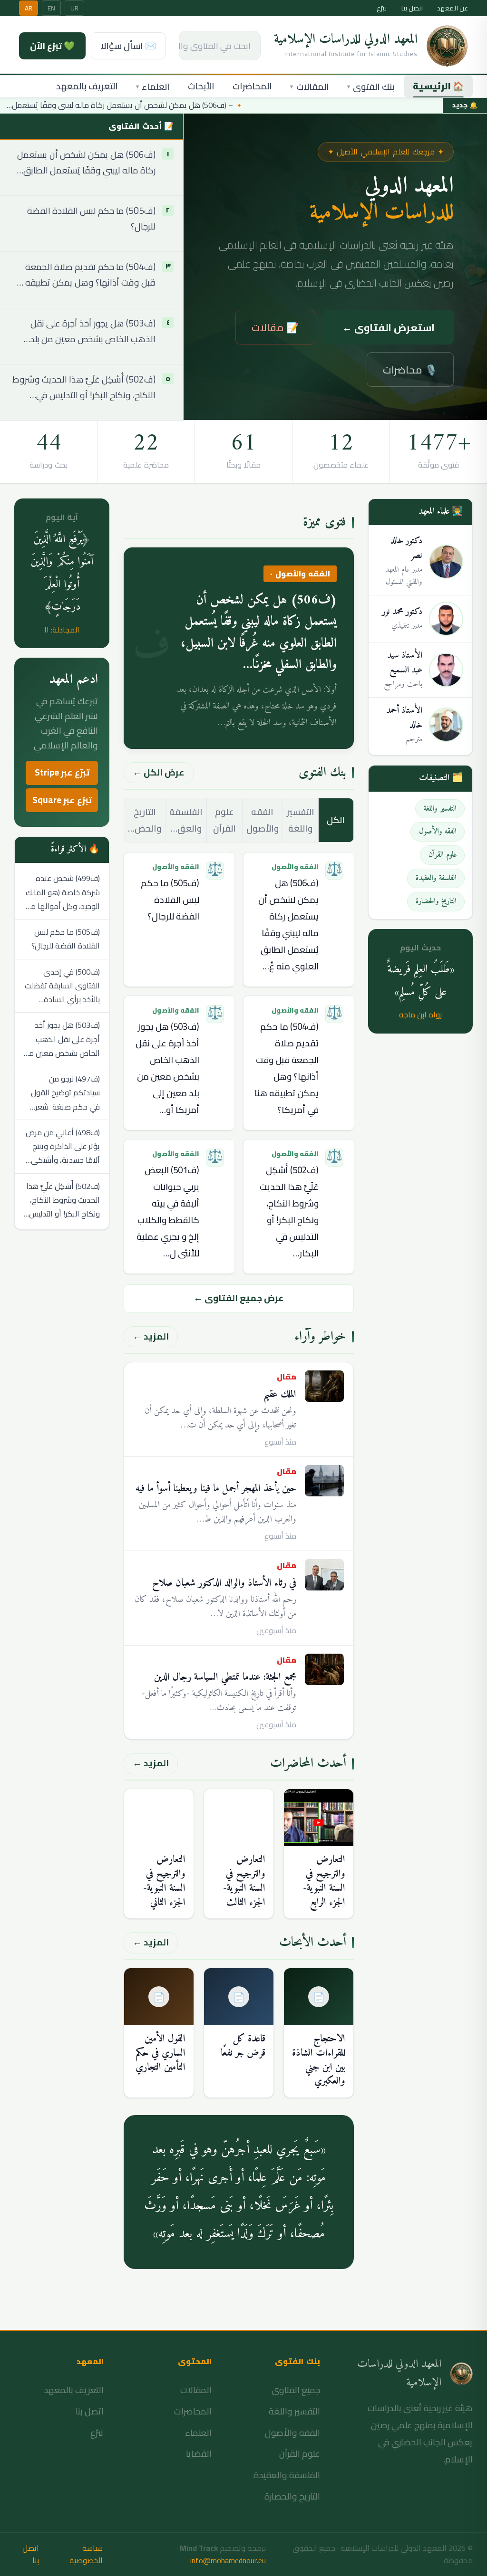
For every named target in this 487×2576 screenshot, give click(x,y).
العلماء (153, 87)
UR (74, 8)
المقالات (309, 87)
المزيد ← (151, 1336)
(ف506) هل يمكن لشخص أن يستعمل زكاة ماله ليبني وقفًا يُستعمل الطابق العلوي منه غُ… (288, 925)
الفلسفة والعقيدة (287, 2475)
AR (29, 8)
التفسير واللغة (301, 820)
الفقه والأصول (263, 820)
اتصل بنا (412, 8)
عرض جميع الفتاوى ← (239, 1298)
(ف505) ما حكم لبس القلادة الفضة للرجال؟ (91, 219)
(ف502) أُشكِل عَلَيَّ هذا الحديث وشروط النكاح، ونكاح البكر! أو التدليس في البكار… (289, 1212)
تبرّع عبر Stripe (62, 772)
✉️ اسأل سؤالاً (128, 46)
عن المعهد (453, 8)
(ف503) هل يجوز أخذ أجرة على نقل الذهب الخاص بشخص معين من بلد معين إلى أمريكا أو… (167, 1068)
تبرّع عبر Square (62, 800)
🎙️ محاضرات (410, 370)
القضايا (199, 2454)
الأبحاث (201, 86)
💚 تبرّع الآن (52, 46)
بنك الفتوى (371, 87)
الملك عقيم (280, 1394)
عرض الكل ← (159, 772)
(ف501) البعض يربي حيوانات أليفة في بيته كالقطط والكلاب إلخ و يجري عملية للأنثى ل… (168, 1212)
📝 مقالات (275, 327)
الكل (336, 820)
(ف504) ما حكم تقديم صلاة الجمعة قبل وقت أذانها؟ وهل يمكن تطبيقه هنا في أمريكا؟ (83, 275)
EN (51, 8)
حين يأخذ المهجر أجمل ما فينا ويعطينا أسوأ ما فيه (216, 1489)
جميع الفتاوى (296, 2390)
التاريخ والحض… (145, 820)
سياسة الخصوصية (86, 2555)
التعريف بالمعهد (87, 86)
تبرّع (382, 8)
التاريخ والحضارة (292, 2496)
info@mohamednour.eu (228, 2560)
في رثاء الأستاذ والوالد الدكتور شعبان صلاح (224, 1583)
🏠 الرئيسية (438, 86)
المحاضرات (252, 86)
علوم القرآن (224, 820)
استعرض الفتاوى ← (388, 327)
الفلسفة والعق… (186, 820)
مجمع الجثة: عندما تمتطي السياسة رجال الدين (225, 1677)
